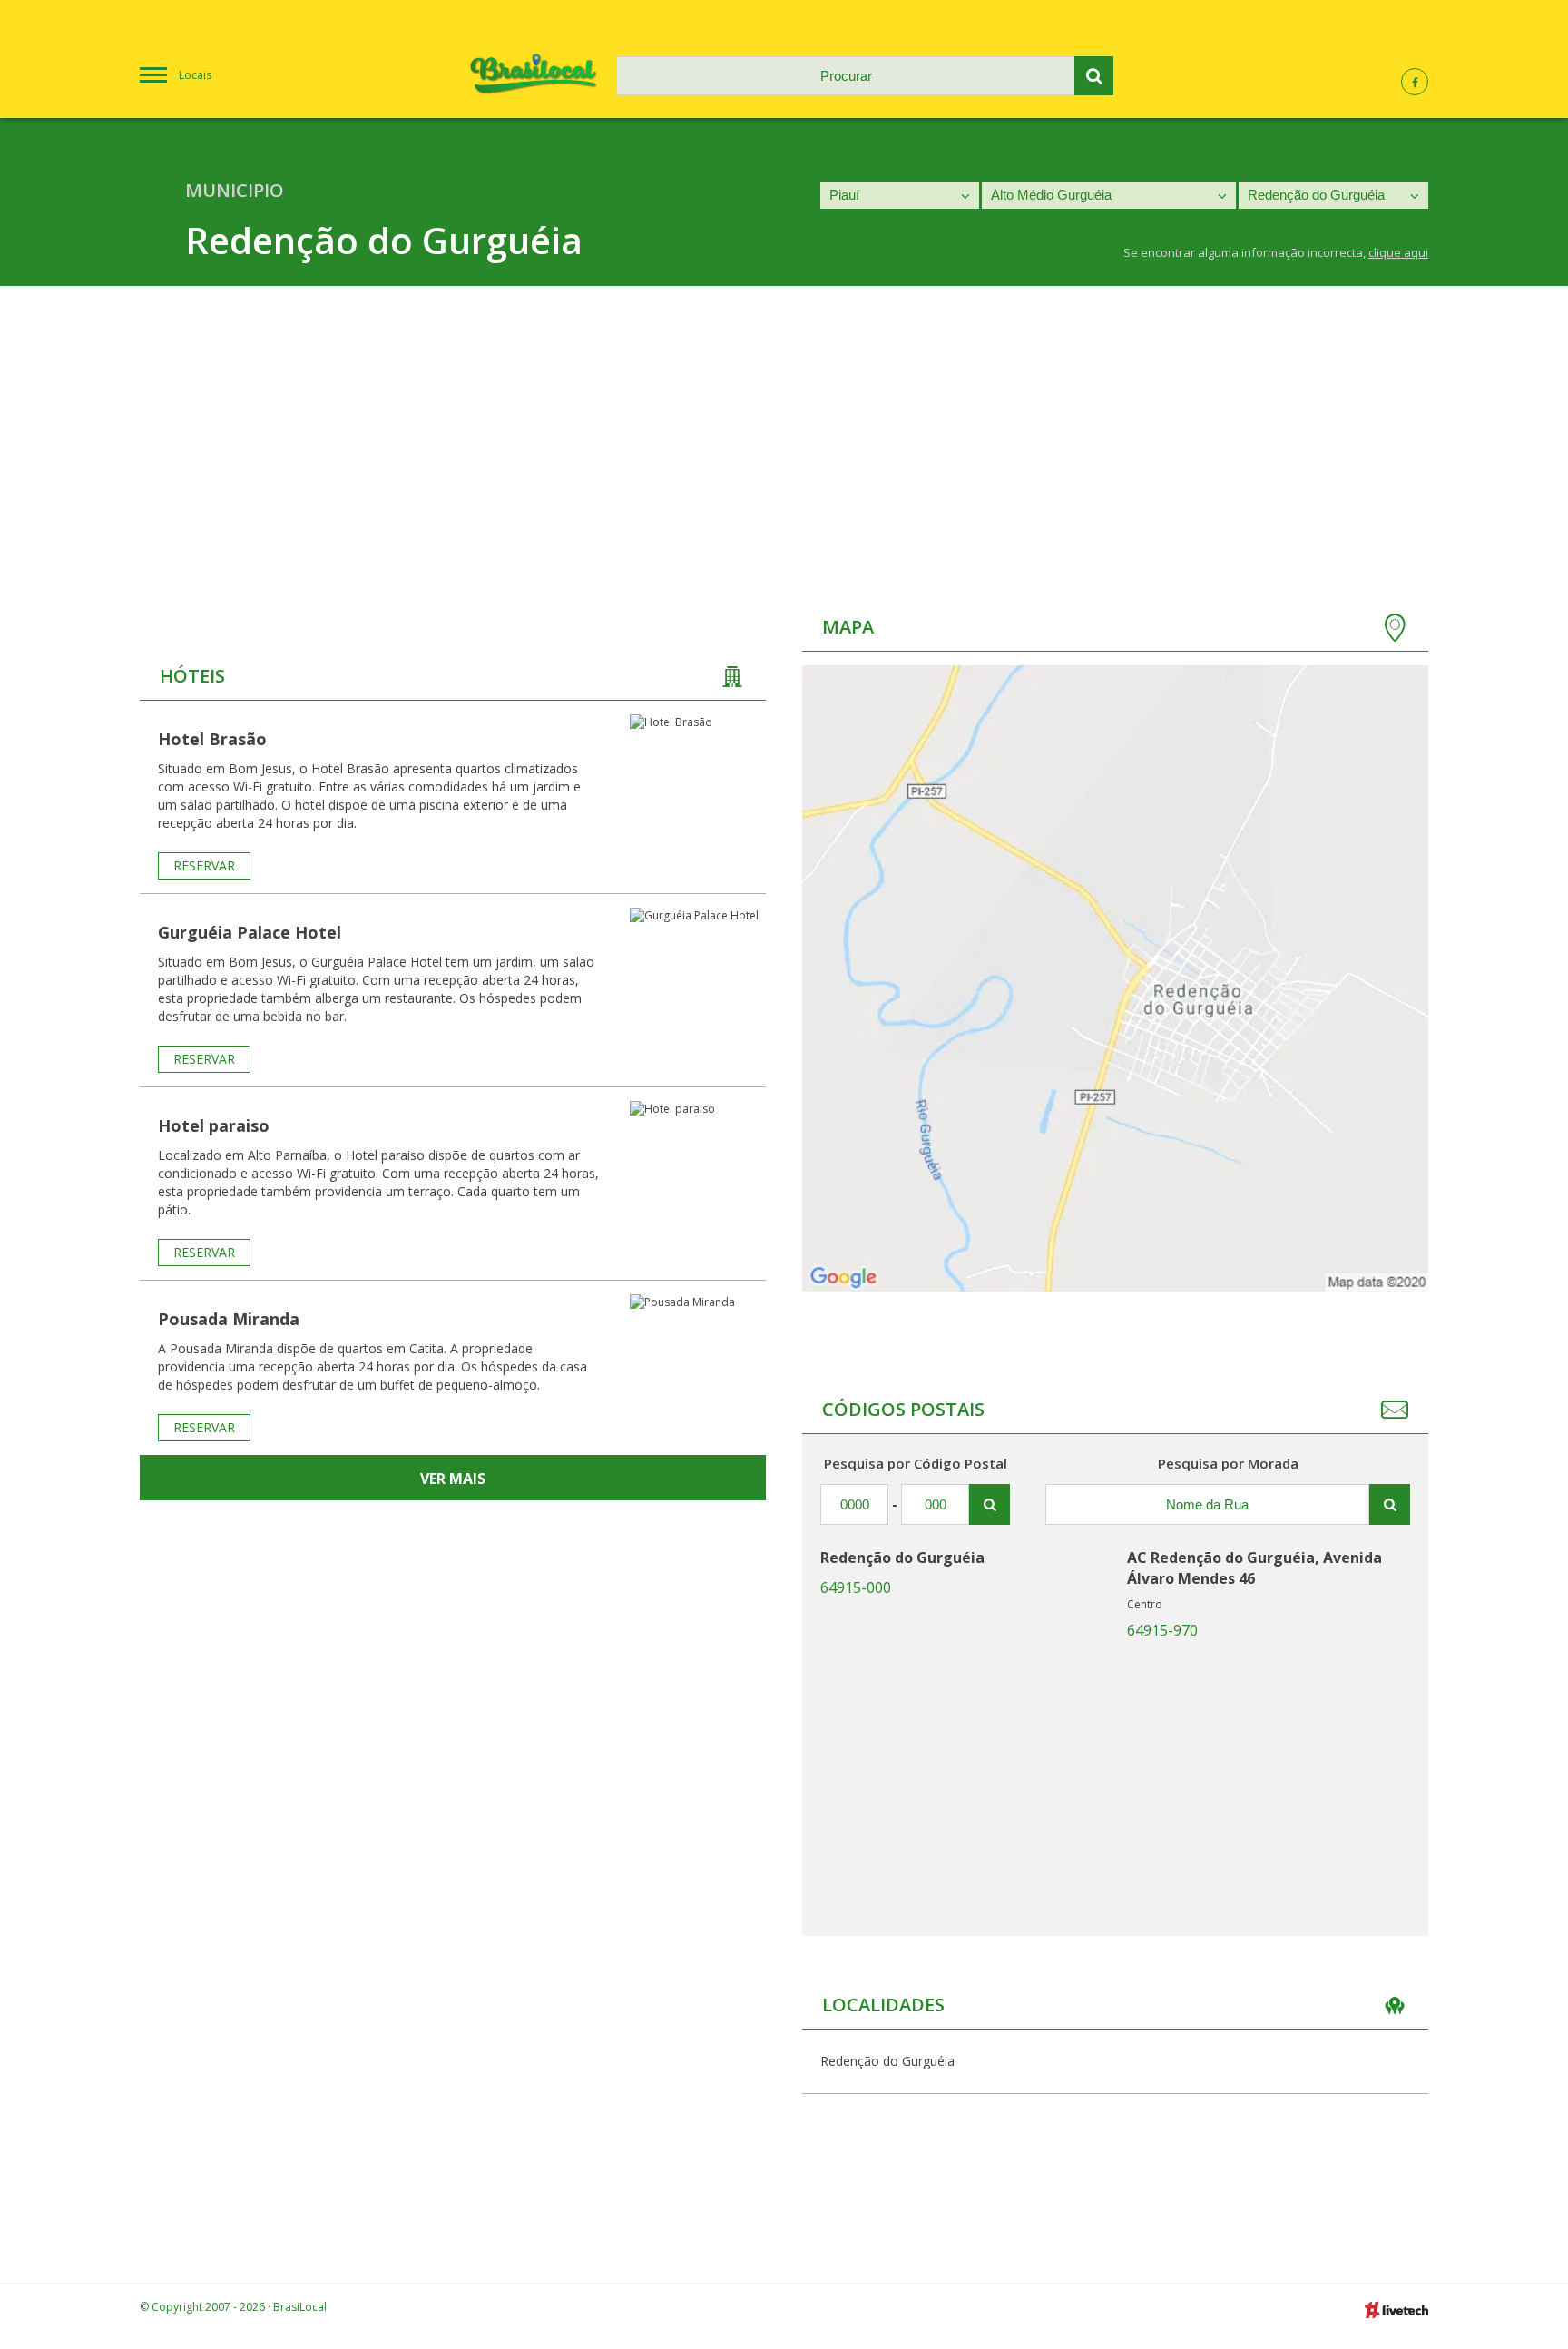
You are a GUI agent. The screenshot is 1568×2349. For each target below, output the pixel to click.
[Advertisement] (784, 422)
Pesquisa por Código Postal (916, 1463)
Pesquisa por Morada (1228, 1463)
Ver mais (453, 1479)
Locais (195, 75)
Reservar (204, 865)
